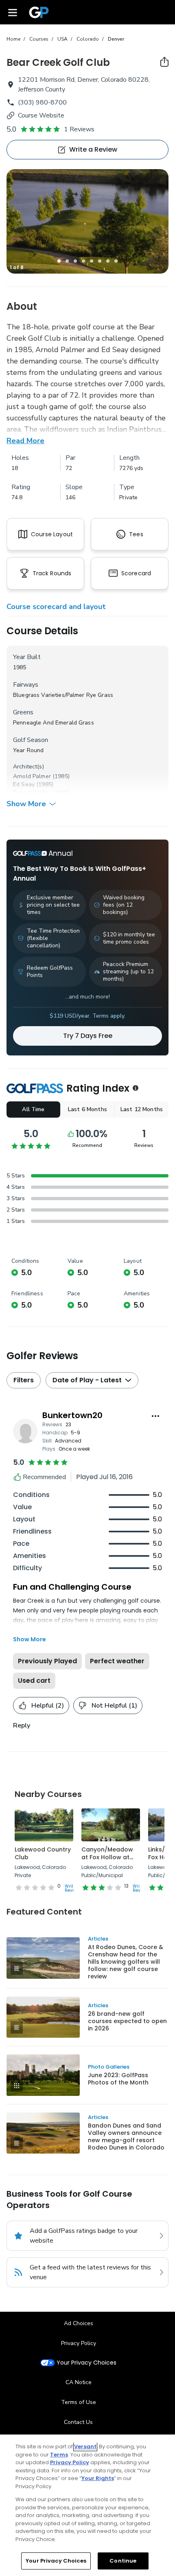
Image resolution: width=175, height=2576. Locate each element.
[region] (87, 2505)
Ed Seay (24, 784)
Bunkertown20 (72, 1415)
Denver (116, 39)
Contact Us (78, 2422)
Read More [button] (25, 441)
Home (13, 39)
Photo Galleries (109, 2067)
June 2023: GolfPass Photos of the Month (118, 2079)
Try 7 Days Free (88, 1036)
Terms (59, 2455)
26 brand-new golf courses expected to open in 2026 (127, 2021)
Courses (39, 39)
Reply (22, 1725)
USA (62, 39)
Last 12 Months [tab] (142, 1109)
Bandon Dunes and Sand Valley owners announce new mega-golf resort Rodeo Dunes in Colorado (126, 2137)
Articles (98, 1939)
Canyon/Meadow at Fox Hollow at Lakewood (107, 1857)
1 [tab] (59, 261)
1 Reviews (79, 129)
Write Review (72, 1888)
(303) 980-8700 (42, 102)
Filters (24, 1380)
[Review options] (155, 1416)
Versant (85, 2447)
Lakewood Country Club (43, 1854)
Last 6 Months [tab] (87, 1109)
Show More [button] (26, 804)
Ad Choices (79, 2323)
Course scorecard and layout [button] (56, 607)
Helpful (48, 1706)
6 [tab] (100, 261)
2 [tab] (67, 261)
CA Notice (79, 2382)
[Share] (164, 62)
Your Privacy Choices (86, 2363)
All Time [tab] (33, 1109)
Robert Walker (32, 793)
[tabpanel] (87, 221)
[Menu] (13, 12)
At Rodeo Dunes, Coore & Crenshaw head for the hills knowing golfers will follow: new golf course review (126, 1962)
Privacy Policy (79, 2343)
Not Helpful (114, 1706)
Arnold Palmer (32, 776)
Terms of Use (79, 2402)
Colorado (88, 39)
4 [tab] (83, 261)
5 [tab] (92, 261)
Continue (123, 2561)
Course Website (41, 115)
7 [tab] (108, 261)
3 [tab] (75, 261)
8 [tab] (116, 261)
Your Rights (98, 2478)
